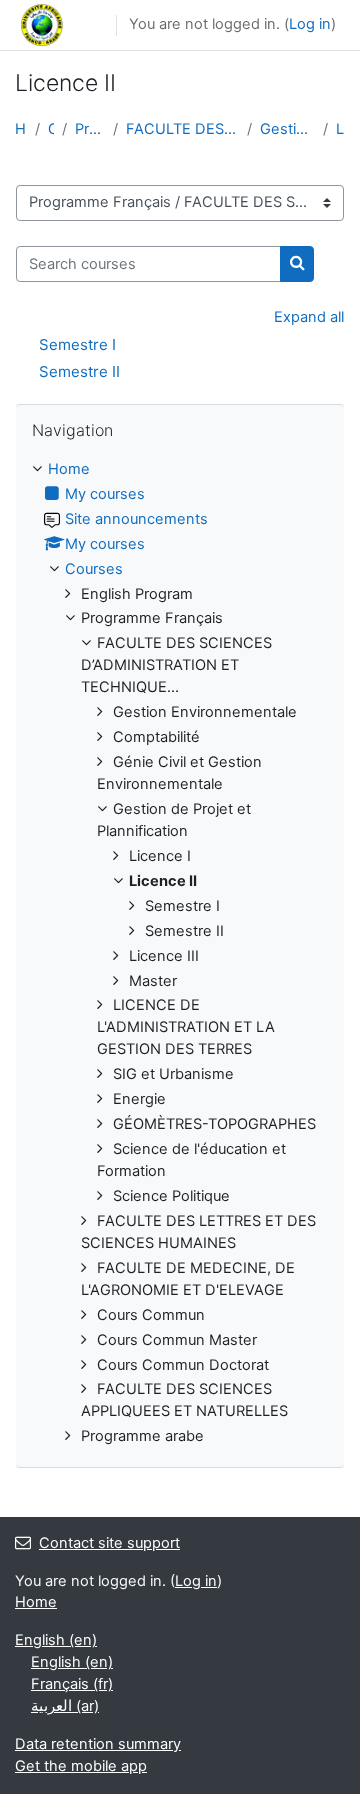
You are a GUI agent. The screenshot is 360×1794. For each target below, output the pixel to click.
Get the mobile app (81, 1766)
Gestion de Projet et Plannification (287, 129)
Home (21, 129)
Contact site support (109, 1543)
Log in (310, 24)
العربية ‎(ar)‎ (65, 1706)
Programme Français (90, 129)
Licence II (340, 129)
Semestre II (79, 371)
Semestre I (77, 344)
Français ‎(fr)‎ (72, 1684)
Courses (51, 129)
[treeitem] (180, 953)
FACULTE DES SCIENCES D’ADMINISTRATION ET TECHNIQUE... (182, 129)
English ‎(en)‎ (56, 1640)
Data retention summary (98, 1744)
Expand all (309, 317)
